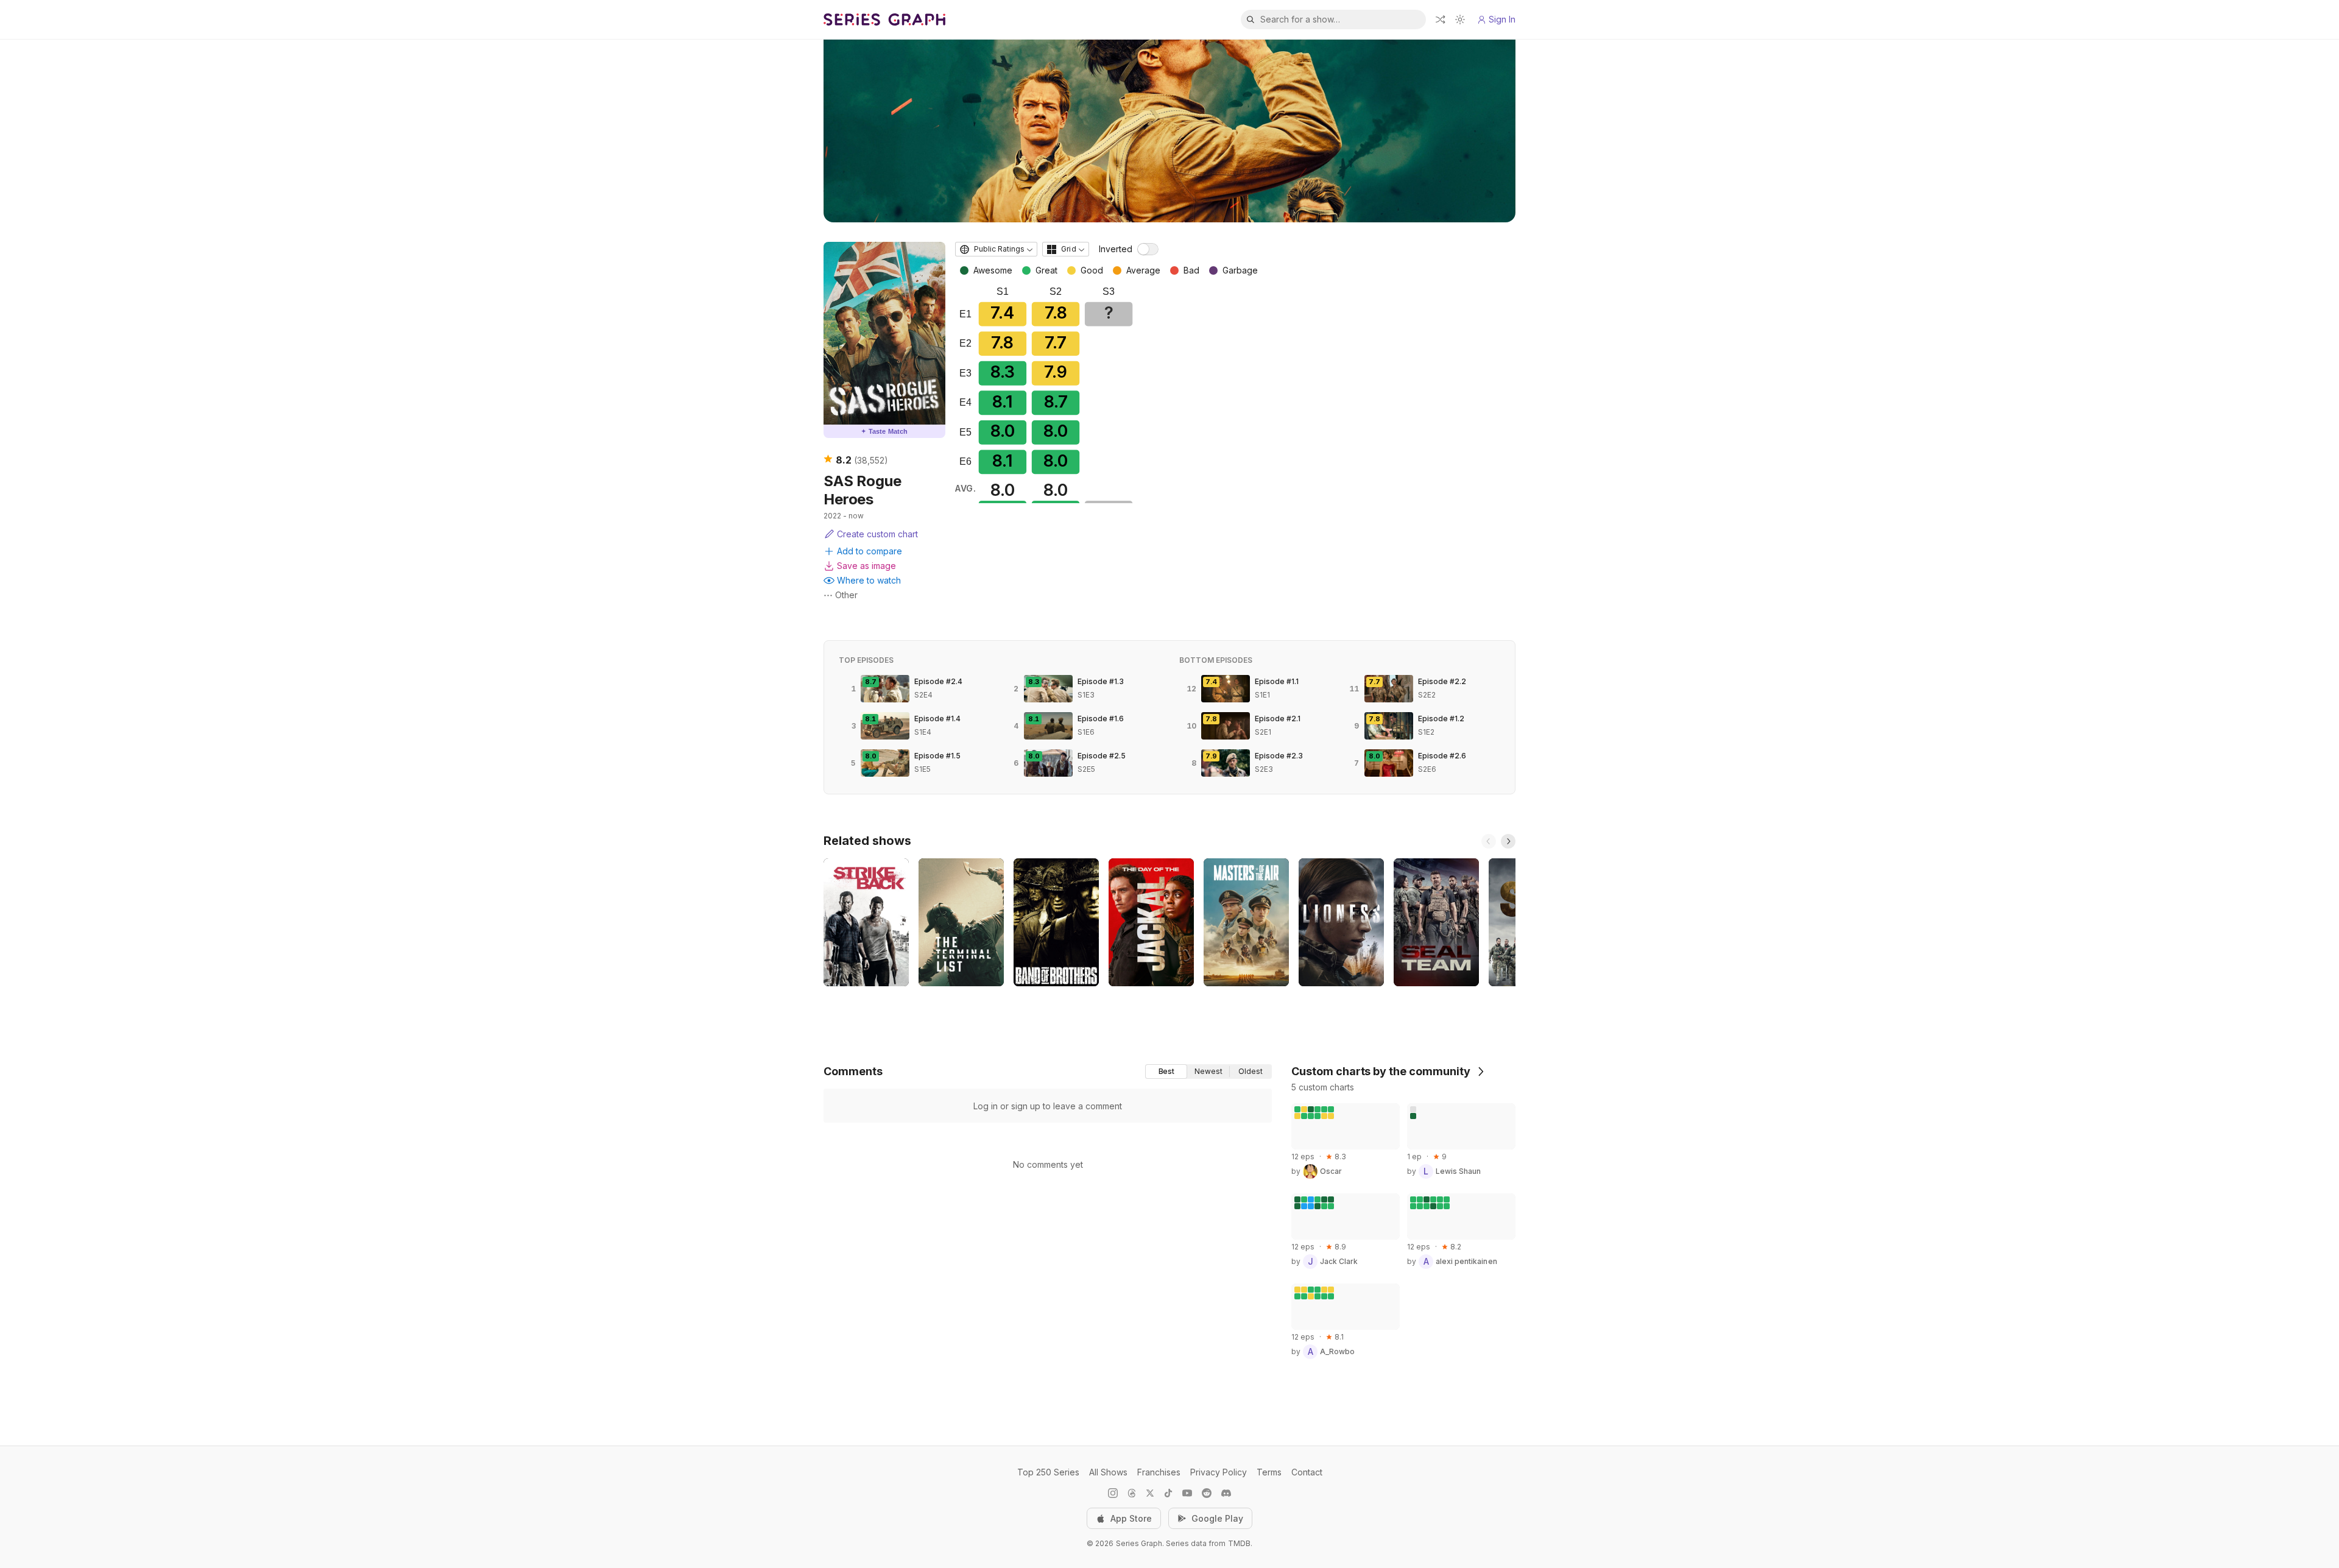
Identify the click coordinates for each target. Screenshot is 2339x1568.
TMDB (1239, 1543)
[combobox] (996, 249)
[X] (1150, 1493)
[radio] (1166, 1072)
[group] (1208, 1072)
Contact (1307, 1472)
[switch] (1148, 249)
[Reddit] (1207, 1493)
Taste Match (884, 431)
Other (846, 595)
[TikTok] (1168, 1493)
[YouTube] (1187, 1493)
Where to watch (869, 580)
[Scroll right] (1508, 841)
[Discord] (1226, 1493)
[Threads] (1132, 1493)
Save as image (866, 566)
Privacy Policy (1219, 1472)
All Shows (1108, 1472)
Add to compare (870, 551)
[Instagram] (1113, 1493)
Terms (1269, 1472)
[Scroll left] (1489, 841)
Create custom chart (877, 534)
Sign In (1502, 19)
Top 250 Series (1048, 1472)
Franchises (1159, 1472)
